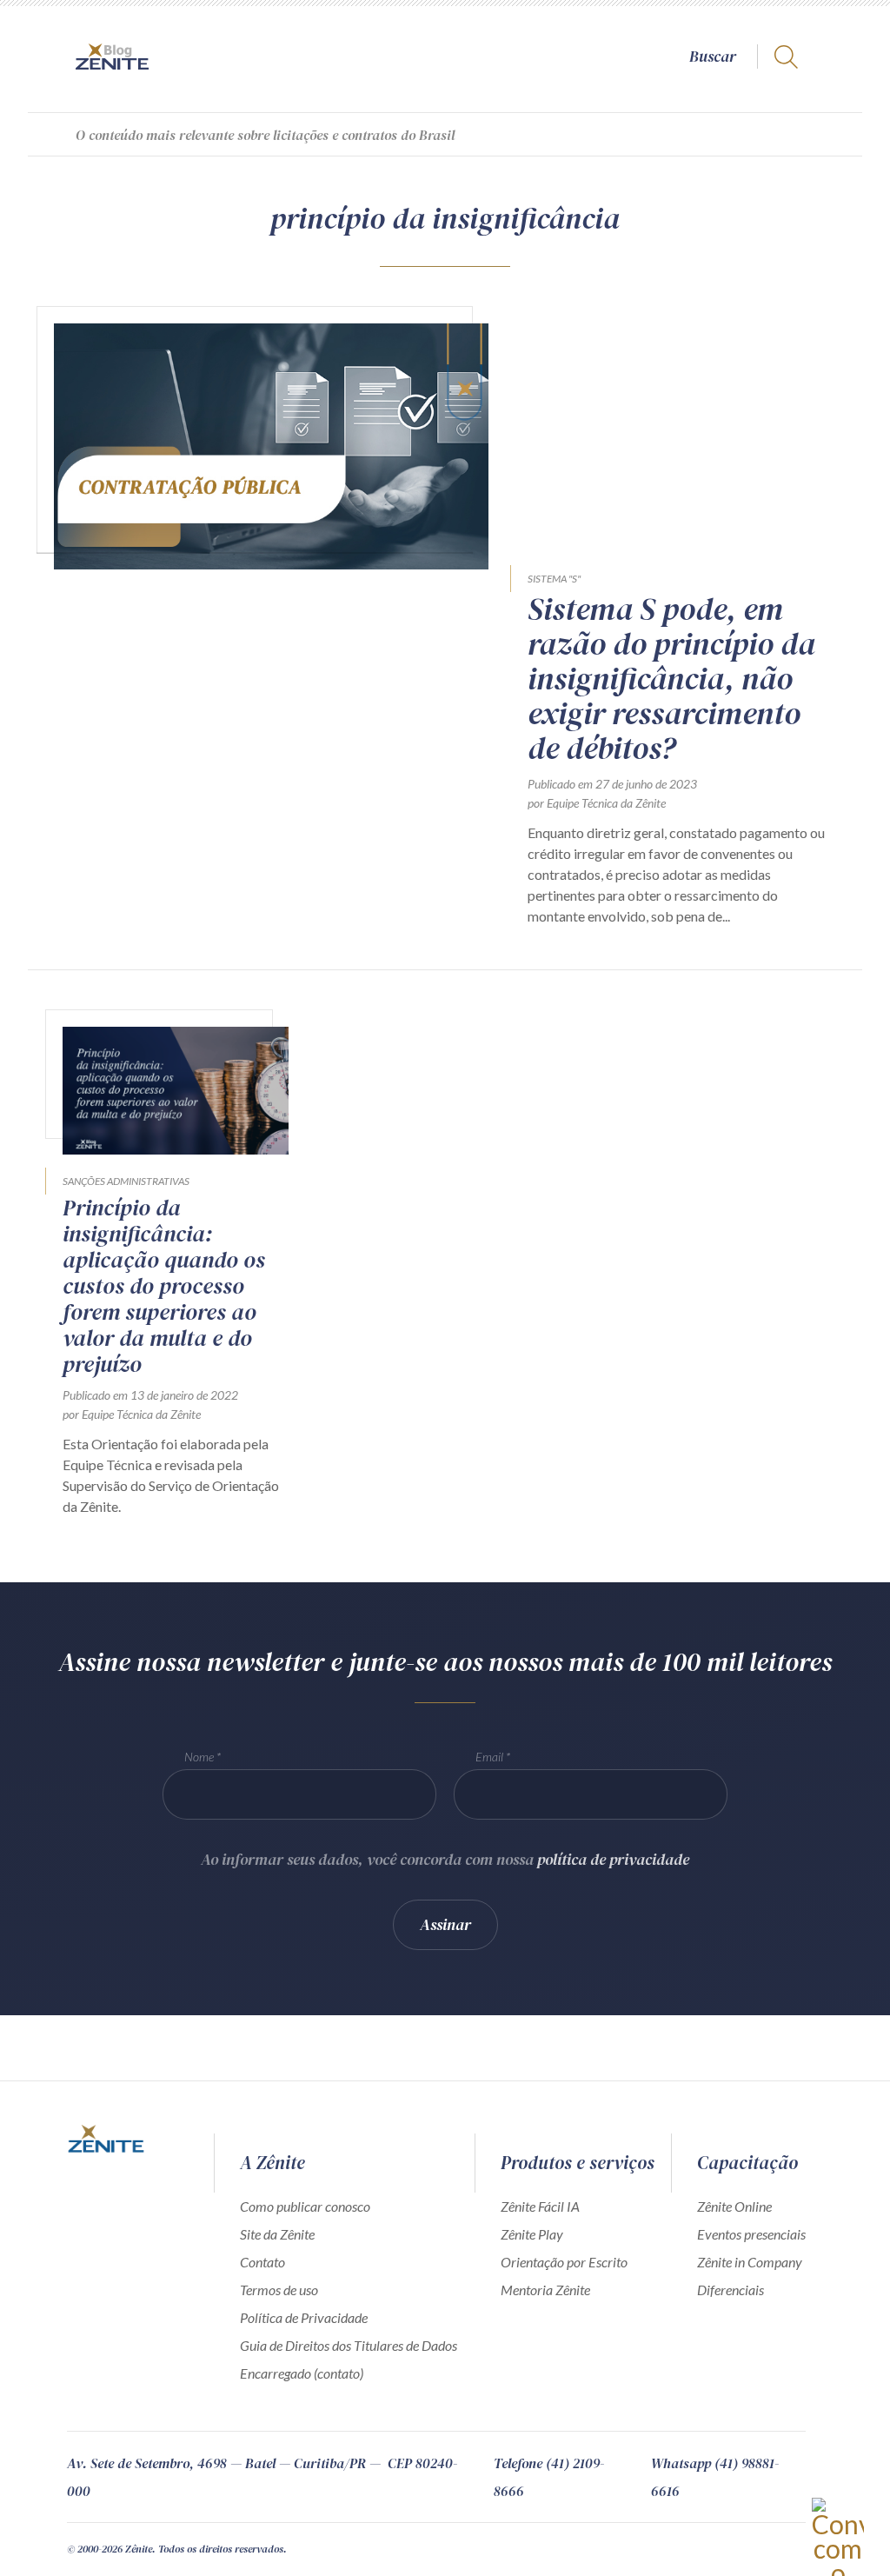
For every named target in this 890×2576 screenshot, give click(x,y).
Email (489, 1757)
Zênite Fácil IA (540, 2206)
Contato (262, 2262)
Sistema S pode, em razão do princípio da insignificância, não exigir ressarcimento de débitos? (671, 679)
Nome (199, 1757)
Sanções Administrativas (126, 1181)
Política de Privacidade (304, 2317)
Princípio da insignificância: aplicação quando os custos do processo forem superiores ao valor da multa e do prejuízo (164, 1286)
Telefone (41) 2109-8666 (549, 2477)
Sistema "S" (554, 579)
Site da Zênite (277, 2234)
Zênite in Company (750, 2262)
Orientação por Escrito (564, 2262)
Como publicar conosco (305, 2206)
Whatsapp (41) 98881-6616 (715, 2477)
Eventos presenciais (751, 2234)
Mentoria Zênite (545, 2290)
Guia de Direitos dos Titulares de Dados (349, 2345)
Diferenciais (731, 2290)
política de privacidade (613, 1859)
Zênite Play (532, 2234)
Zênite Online (734, 2206)
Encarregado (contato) (302, 2373)
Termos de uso (279, 2290)
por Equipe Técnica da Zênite (597, 803)
